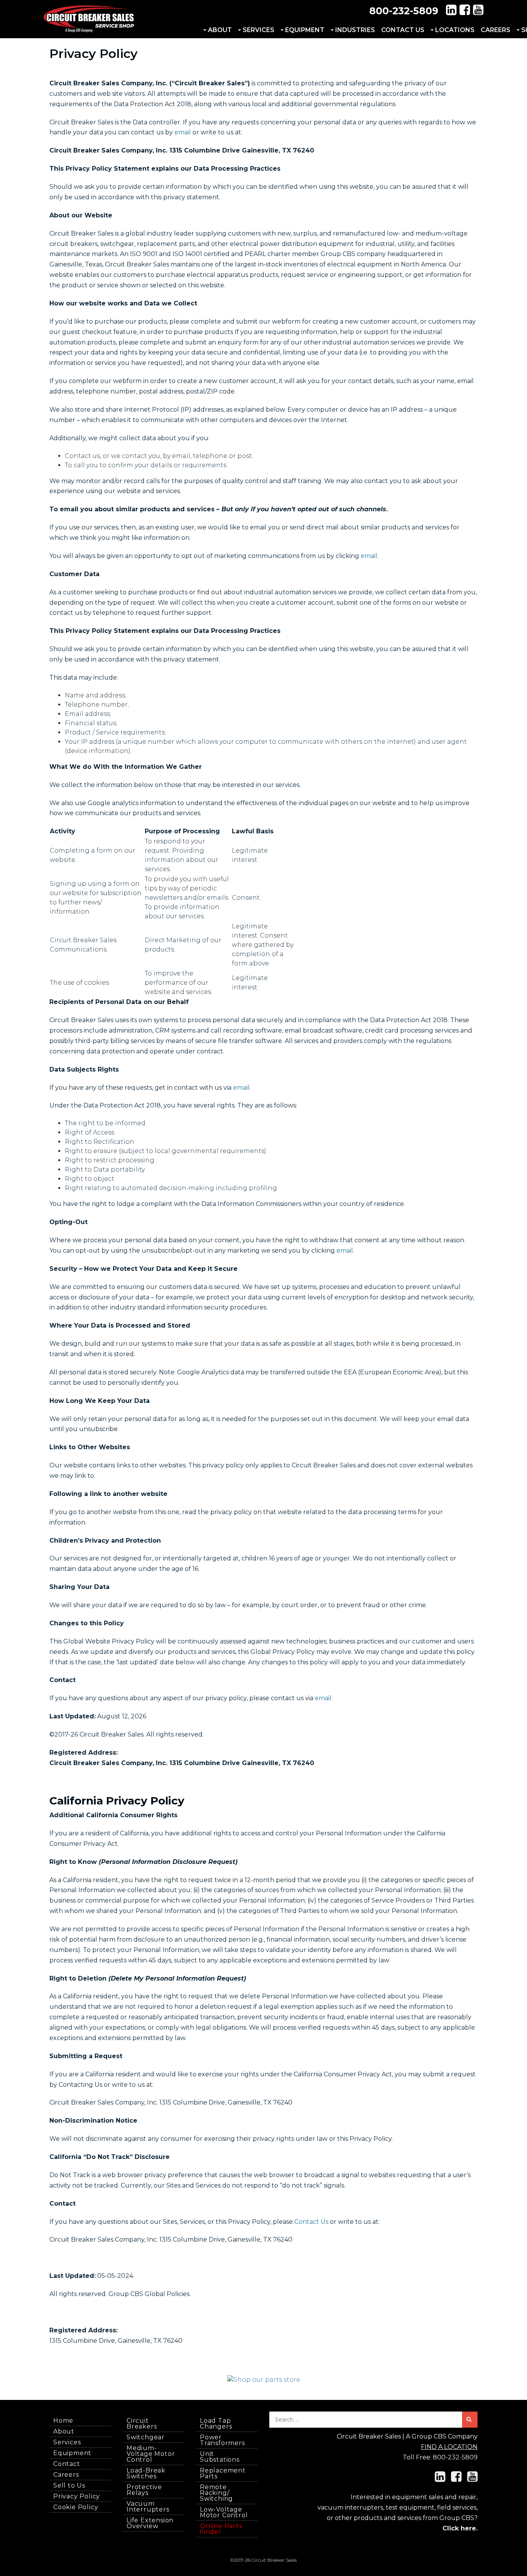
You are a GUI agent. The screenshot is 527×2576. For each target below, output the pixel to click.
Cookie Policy (76, 2507)
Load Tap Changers (216, 2423)
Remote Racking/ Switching (216, 2493)
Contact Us (403, 30)
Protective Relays (144, 2490)
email (183, 132)
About (220, 30)
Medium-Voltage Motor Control (151, 2454)
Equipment (305, 30)
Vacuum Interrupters (148, 2506)
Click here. (460, 2528)
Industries (355, 30)
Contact (67, 2464)
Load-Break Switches (146, 2473)
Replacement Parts (223, 2473)
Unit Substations (220, 2457)
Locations (455, 30)
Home (63, 2421)
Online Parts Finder (221, 2529)
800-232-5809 (404, 11)
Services (258, 30)
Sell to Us (69, 2485)
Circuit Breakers (142, 2423)
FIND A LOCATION (449, 2447)
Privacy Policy (77, 2496)
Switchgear (146, 2437)
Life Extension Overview (150, 2523)
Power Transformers (222, 2440)
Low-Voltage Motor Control (224, 2512)
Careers (496, 30)
